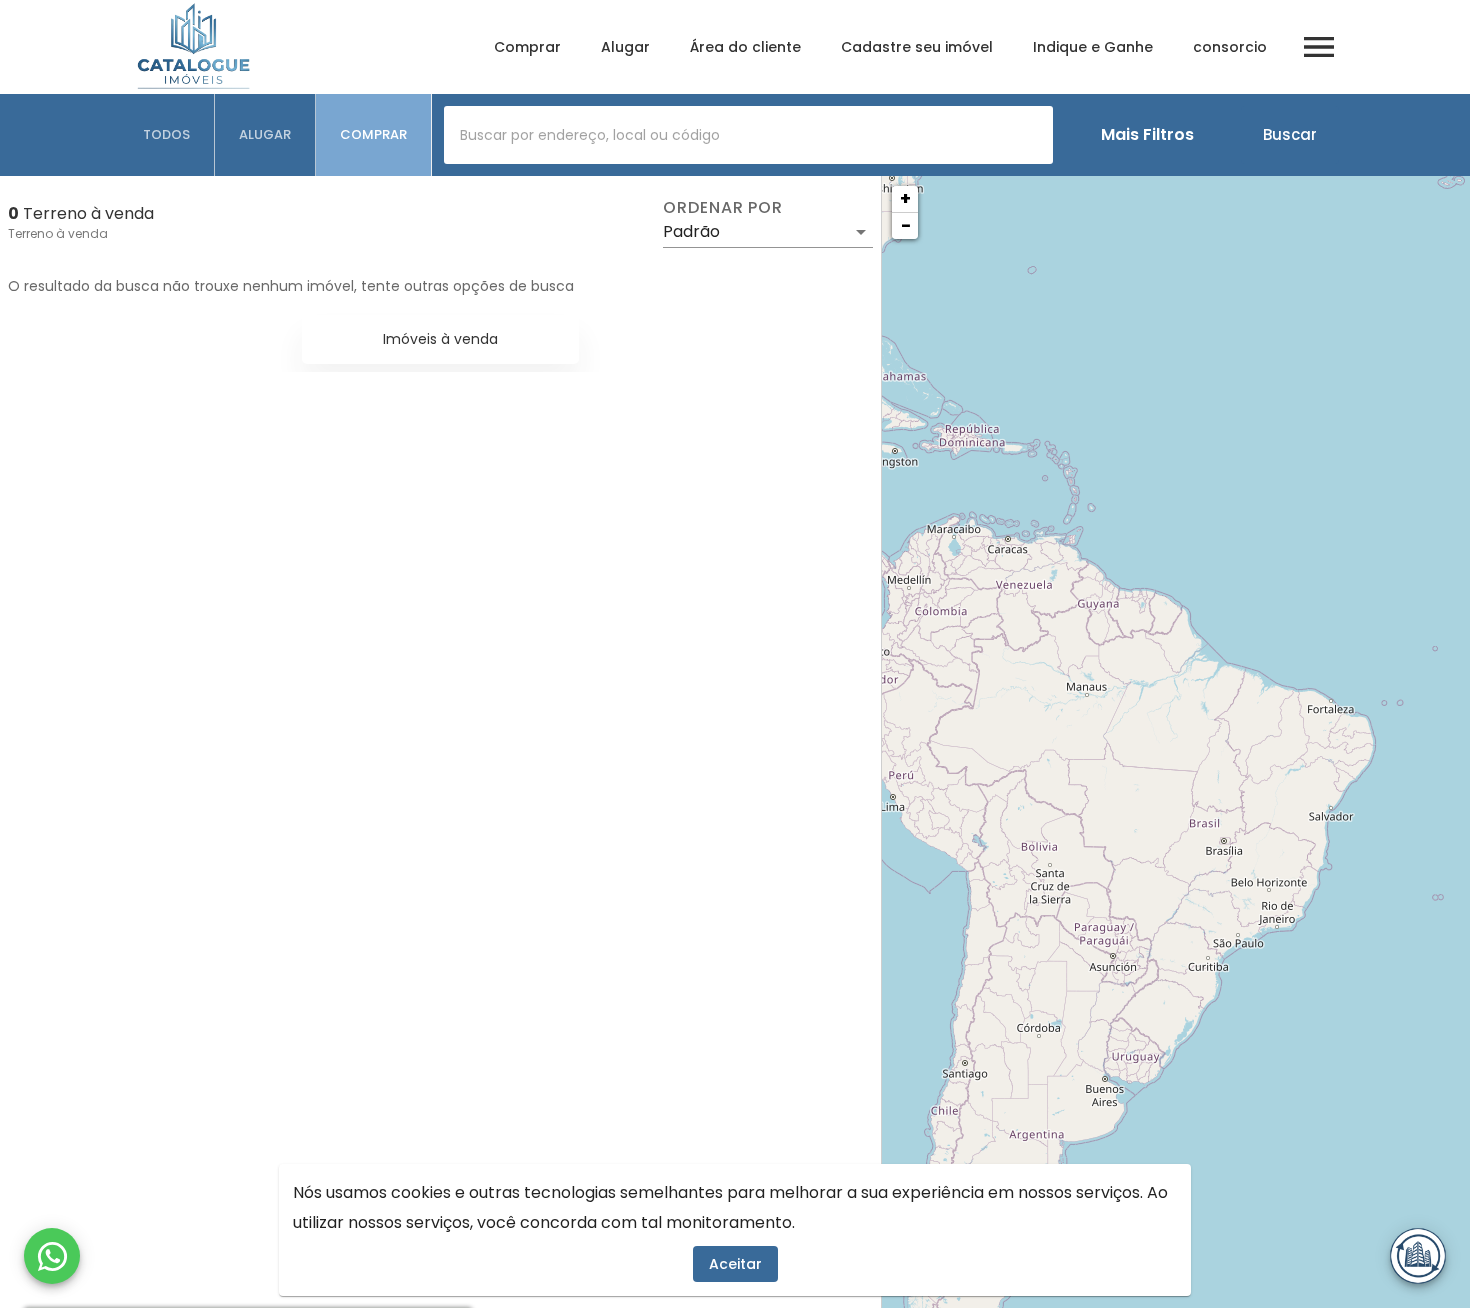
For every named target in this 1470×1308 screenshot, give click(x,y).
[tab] (167, 135)
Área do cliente (745, 47)
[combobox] (748, 135)
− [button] (906, 225)
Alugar (625, 47)
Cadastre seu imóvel (917, 47)
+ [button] (905, 198)
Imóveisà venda (440, 339)
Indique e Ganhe (1093, 47)
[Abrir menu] (1319, 47)
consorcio (1230, 47)
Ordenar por (723, 208)
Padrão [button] (691, 231)
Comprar (527, 47)
